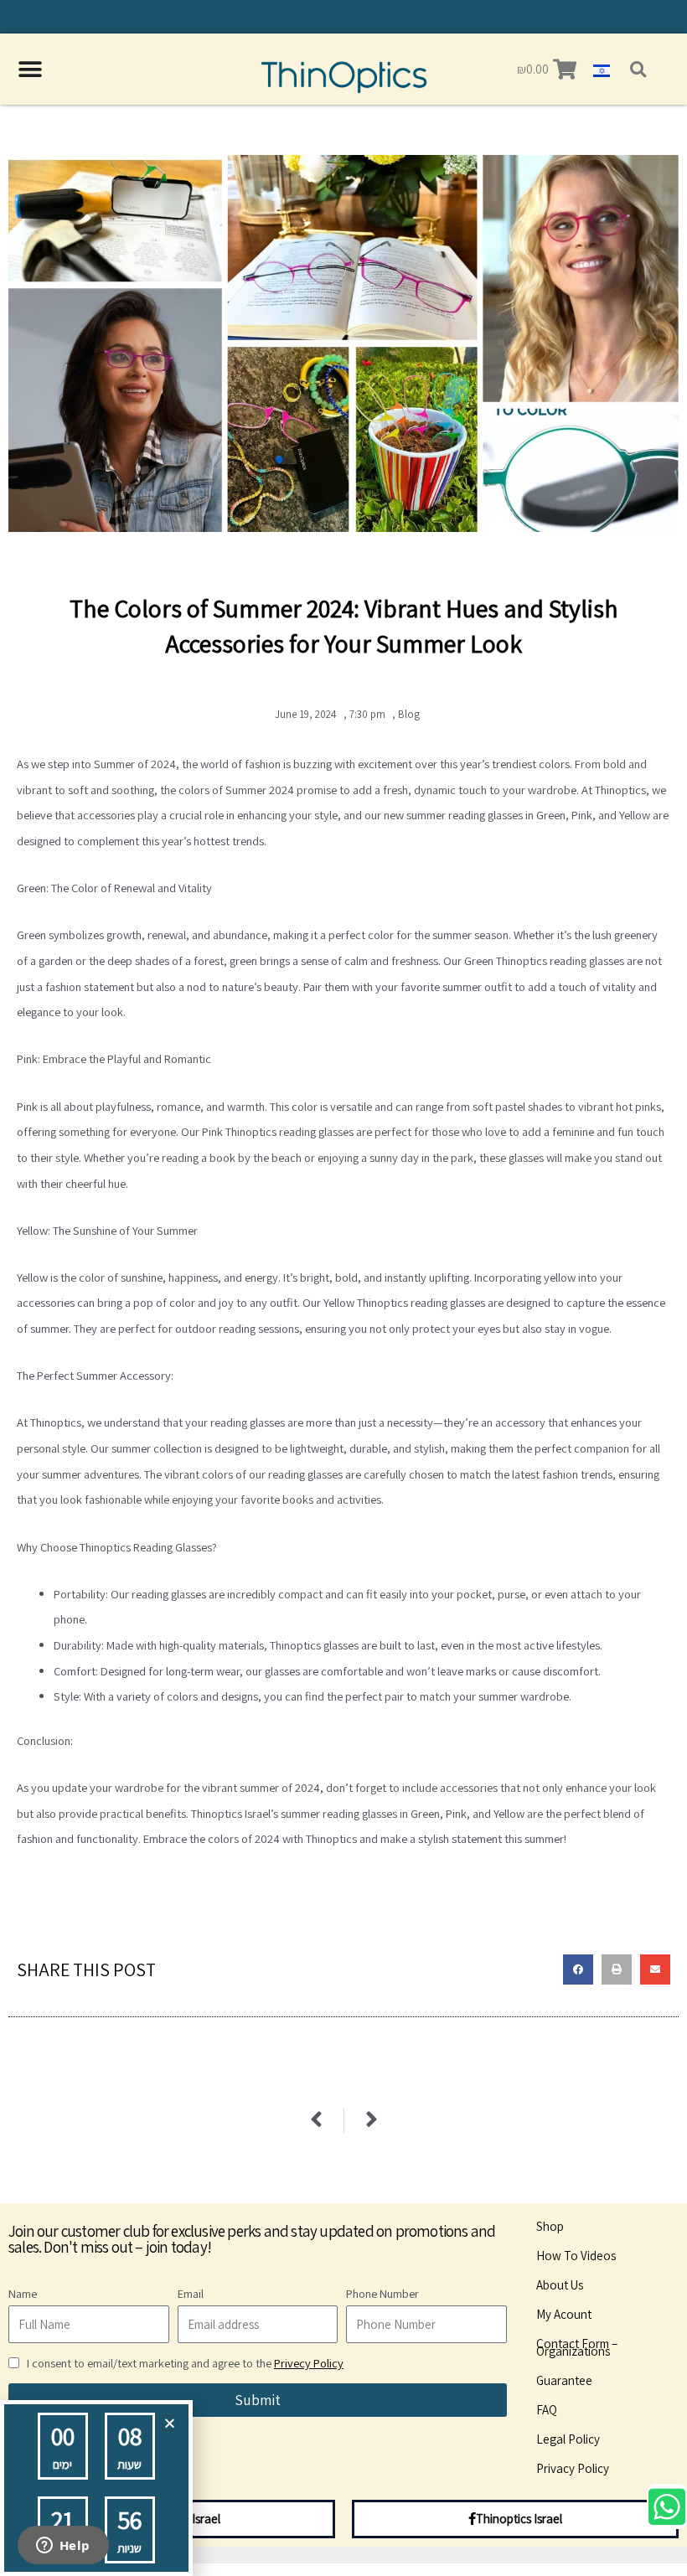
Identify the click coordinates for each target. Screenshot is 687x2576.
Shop (550, 2226)
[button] (638, 69)
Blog (409, 714)
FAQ (547, 2410)
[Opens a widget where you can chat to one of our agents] (63, 2547)
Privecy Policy (309, 2363)
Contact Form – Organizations (577, 2347)
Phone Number (382, 2293)
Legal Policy (568, 2439)
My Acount (564, 2314)
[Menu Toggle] (30, 70)
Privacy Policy (573, 2468)
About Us (560, 2285)
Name (23, 2293)
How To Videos (576, 2256)
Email (191, 2293)
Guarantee (564, 2380)
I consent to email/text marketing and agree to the (185, 2363)
